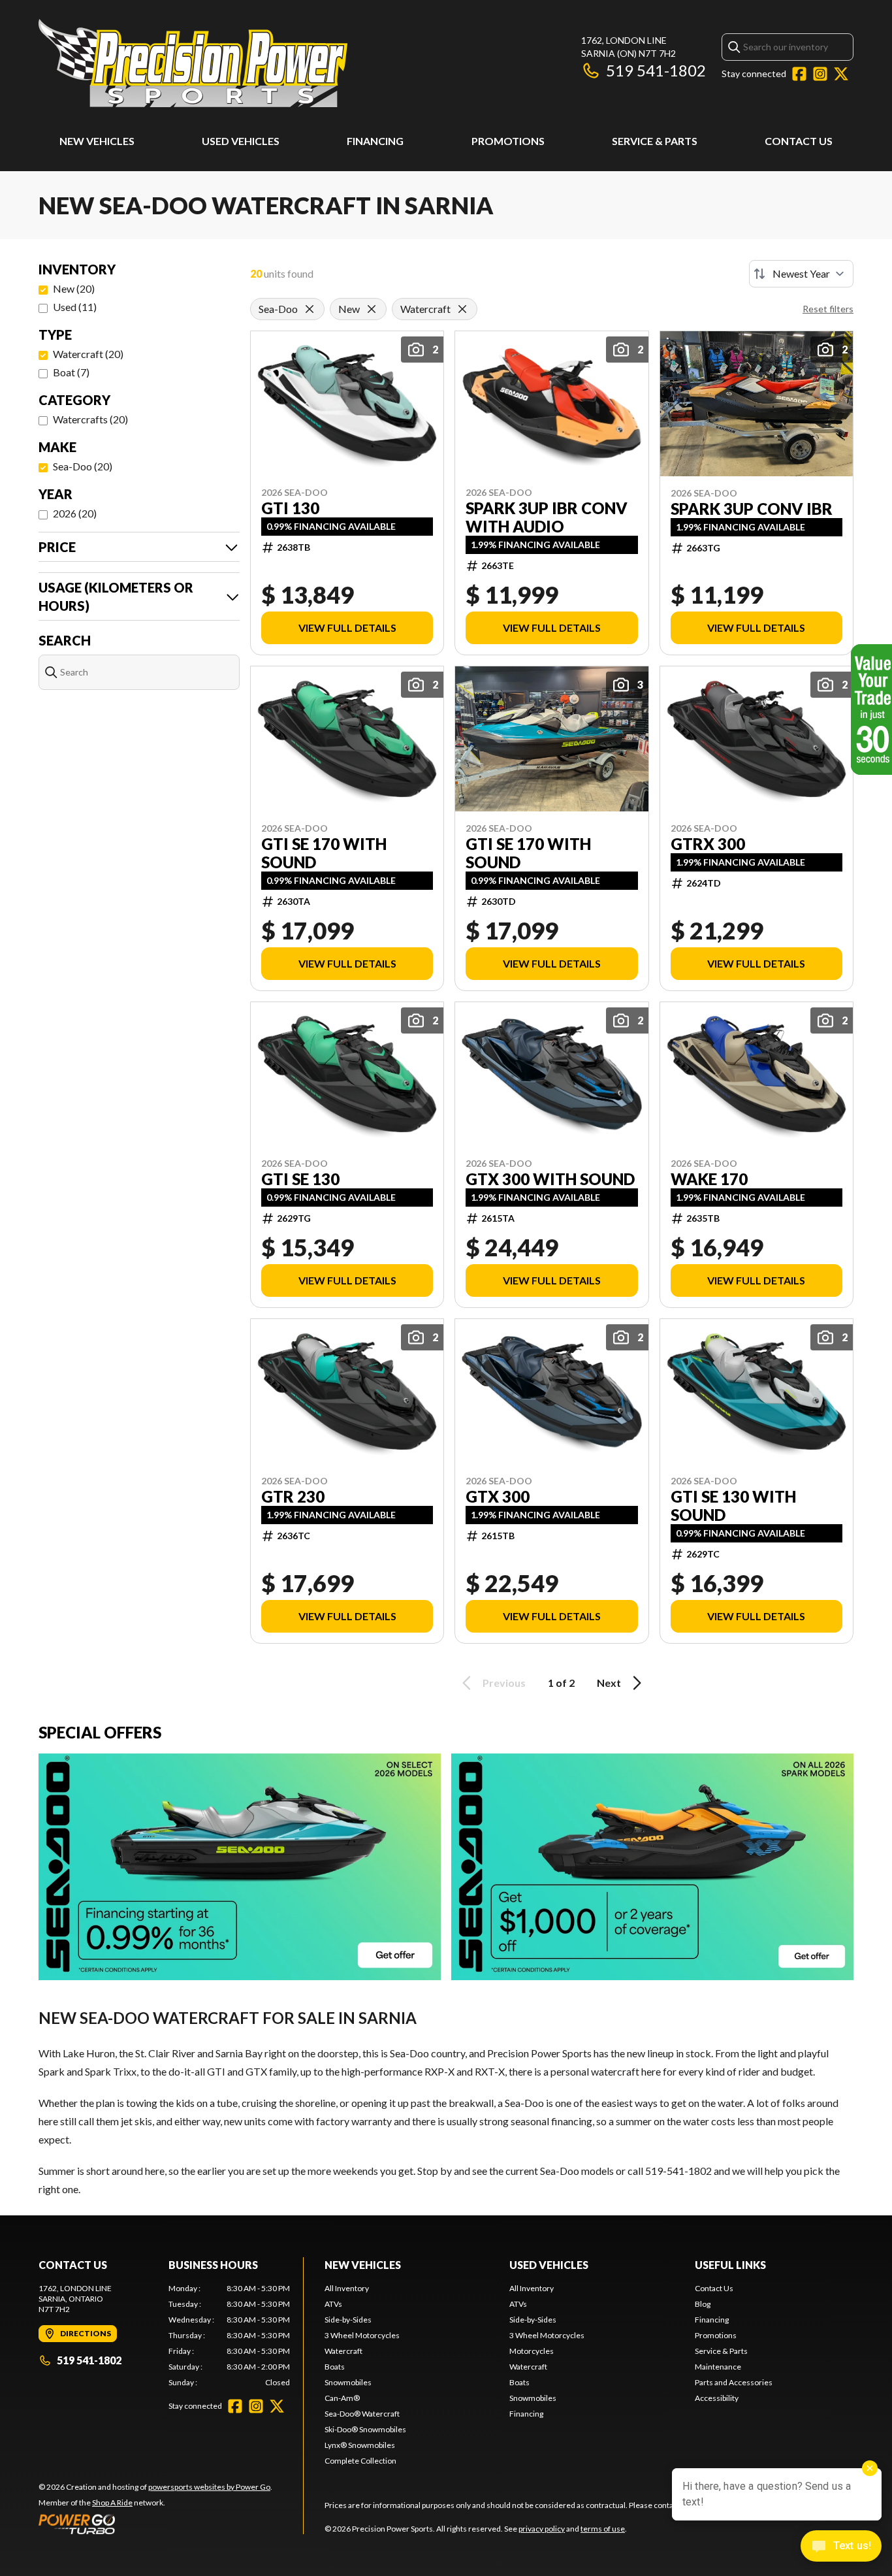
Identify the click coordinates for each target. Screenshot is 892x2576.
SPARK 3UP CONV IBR (752, 509)
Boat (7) (71, 372)
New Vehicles (97, 141)
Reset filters (828, 309)
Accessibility (717, 2398)
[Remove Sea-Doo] (310, 309)
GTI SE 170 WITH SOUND (324, 853)
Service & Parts (655, 141)
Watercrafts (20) (90, 419)
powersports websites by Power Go (209, 2487)
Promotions (508, 141)
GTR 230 (293, 1497)
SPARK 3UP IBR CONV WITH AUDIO (547, 517)
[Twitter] (841, 74)
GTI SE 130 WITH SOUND (733, 1506)
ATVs (333, 2304)
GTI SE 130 (300, 1179)
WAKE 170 (709, 1179)
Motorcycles (532, 2351)
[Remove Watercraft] (462, 309)
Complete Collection (360, 2461)
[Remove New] (372, 309)
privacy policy (542, 2529)
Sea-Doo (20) (83, 466)
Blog (703, 2304)
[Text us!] (841, 2547)
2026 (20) (75, 513)
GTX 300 (498, 1497)
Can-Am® (342, 2398)
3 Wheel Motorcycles (362, 2335)
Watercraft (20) (88, 354)
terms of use (603, 2529)
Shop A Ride (112, 2503)
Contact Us (799, 141)
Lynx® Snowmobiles (360, 2445)
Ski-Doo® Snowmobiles (365, 2429)
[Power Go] (155, 2524)
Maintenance (718, 2367)
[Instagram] (820, 74)
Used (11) (75, 307)
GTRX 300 (708, 844)
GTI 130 (290, 508)
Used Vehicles (241, 141)
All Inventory (347, 2288)
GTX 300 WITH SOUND (550, 1179)
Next (609, 1683)
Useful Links (730, 2265)
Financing (375, 141)
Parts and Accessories (734, 2382)
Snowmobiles (348, 2382)
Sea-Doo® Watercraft (362, 2414)
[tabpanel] (230, 2336)
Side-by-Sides (348, 2320)
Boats (335, 2367)
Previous (504, 1683)
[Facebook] (799, 74)
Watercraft (343, 2351)
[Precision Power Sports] (193, 63)
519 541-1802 (656, 70)
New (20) (74, 288)
